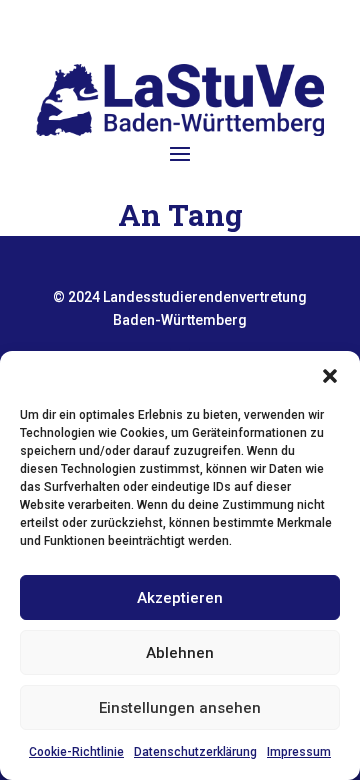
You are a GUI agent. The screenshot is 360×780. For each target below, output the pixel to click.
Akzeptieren (180, 598)
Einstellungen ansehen (180, 708)
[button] (330, 376)
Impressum (299, 752)
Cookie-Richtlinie (76, 752)
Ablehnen (180, 653)
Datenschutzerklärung (195, 752)
